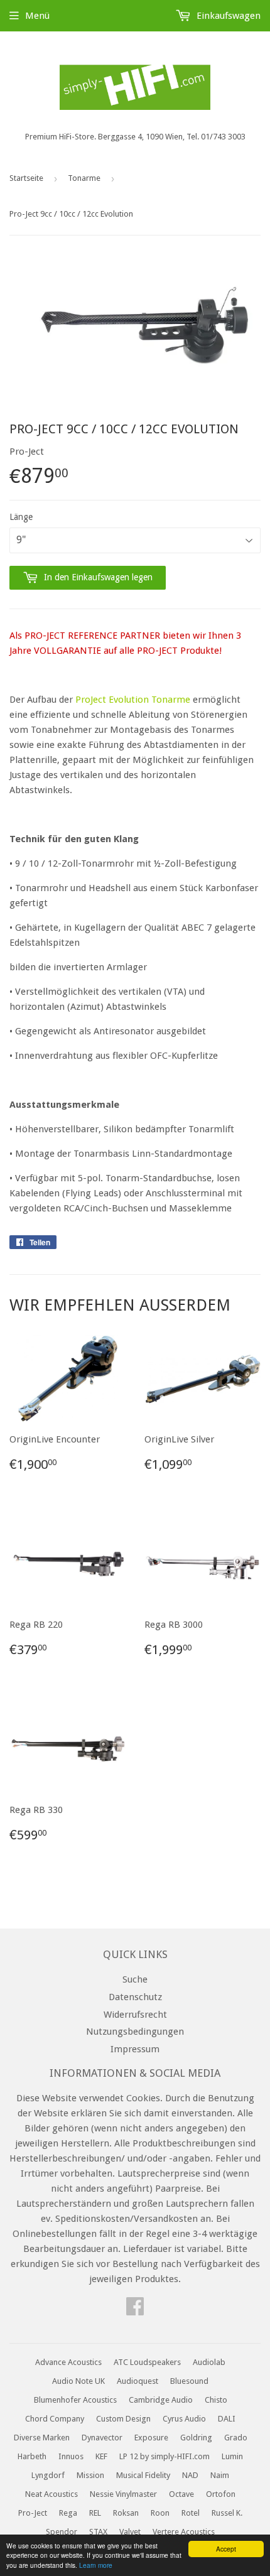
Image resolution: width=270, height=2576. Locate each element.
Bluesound (189, 2381)
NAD (190, 2475)
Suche (135, 1979)
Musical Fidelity (143, 2475)
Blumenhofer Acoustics (75, 2400)
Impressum (135, 2049)
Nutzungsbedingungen (135, 2032)
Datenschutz (135, 1997)
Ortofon (221, 2494)
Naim (220, 2475)
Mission (90, 2475)
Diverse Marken (42, 2438)
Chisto (216, 2400)
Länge (21, 517)
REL (95, 2513)
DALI (227, 2419)
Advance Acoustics (68, 2362)
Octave (181, 2494)
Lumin (232, 2456)
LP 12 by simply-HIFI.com (165, 2456)
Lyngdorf (48, 2475)
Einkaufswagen (227, 16)
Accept (226, 2549)
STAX (98, 2532)
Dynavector (102, 2438)
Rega (68, 2513)
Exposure (151, 2438)
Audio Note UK (78, 2381)
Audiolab (209, 2362)
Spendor (62, 2532)
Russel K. (227, 2513)
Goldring (196, 2438)
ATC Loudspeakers (147, 2362)
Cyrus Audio (184, 2419)
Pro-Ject (33, 2513)
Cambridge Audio (161, 2400)
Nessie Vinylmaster (123, 2494)
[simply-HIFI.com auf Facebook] (135, 2310)
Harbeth (32, 2456)
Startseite (26, 178)
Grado (236, 2438)
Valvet (130, 2532)
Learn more (96, 2565)
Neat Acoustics (51, 2494)
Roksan (126, 2513)
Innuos (71, 2456)
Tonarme (84, 178)
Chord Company (55, 2419)
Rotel (191, 2513)
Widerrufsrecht (135, 2015)
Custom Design (123, 2419)
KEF (101, 2456)
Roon (160, 2513)
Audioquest (138, 2381)
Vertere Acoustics (184, 2532)
